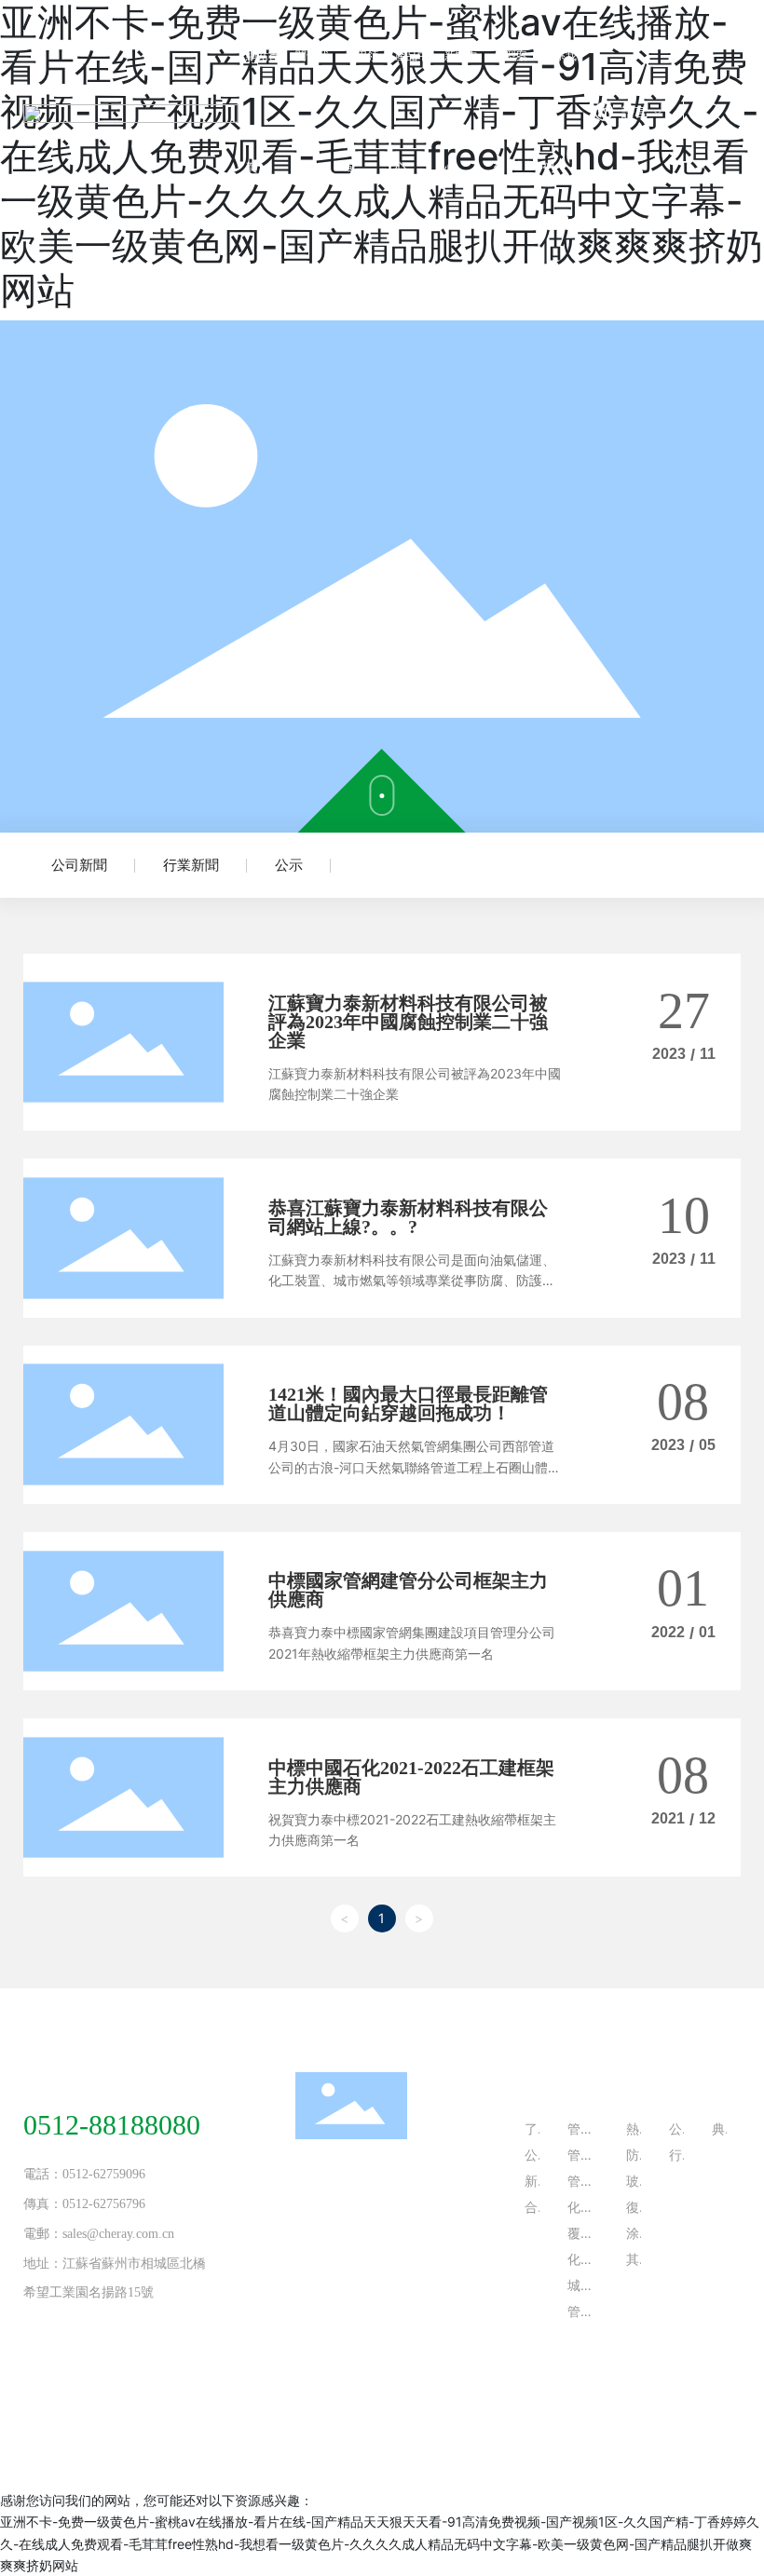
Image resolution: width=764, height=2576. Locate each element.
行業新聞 (191, 865)
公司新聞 (79, 865)
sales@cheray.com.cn (118, 2234)
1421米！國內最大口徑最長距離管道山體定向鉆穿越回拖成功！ (408, 1403)
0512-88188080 (112, 2125)
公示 (289, 865)
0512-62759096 (104, 2174)
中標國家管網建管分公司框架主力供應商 (408, 1590)
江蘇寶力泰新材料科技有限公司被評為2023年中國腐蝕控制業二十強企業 (408, 1022)
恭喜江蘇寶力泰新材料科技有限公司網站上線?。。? (408, 1217)
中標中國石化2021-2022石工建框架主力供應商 (411, 1777)
